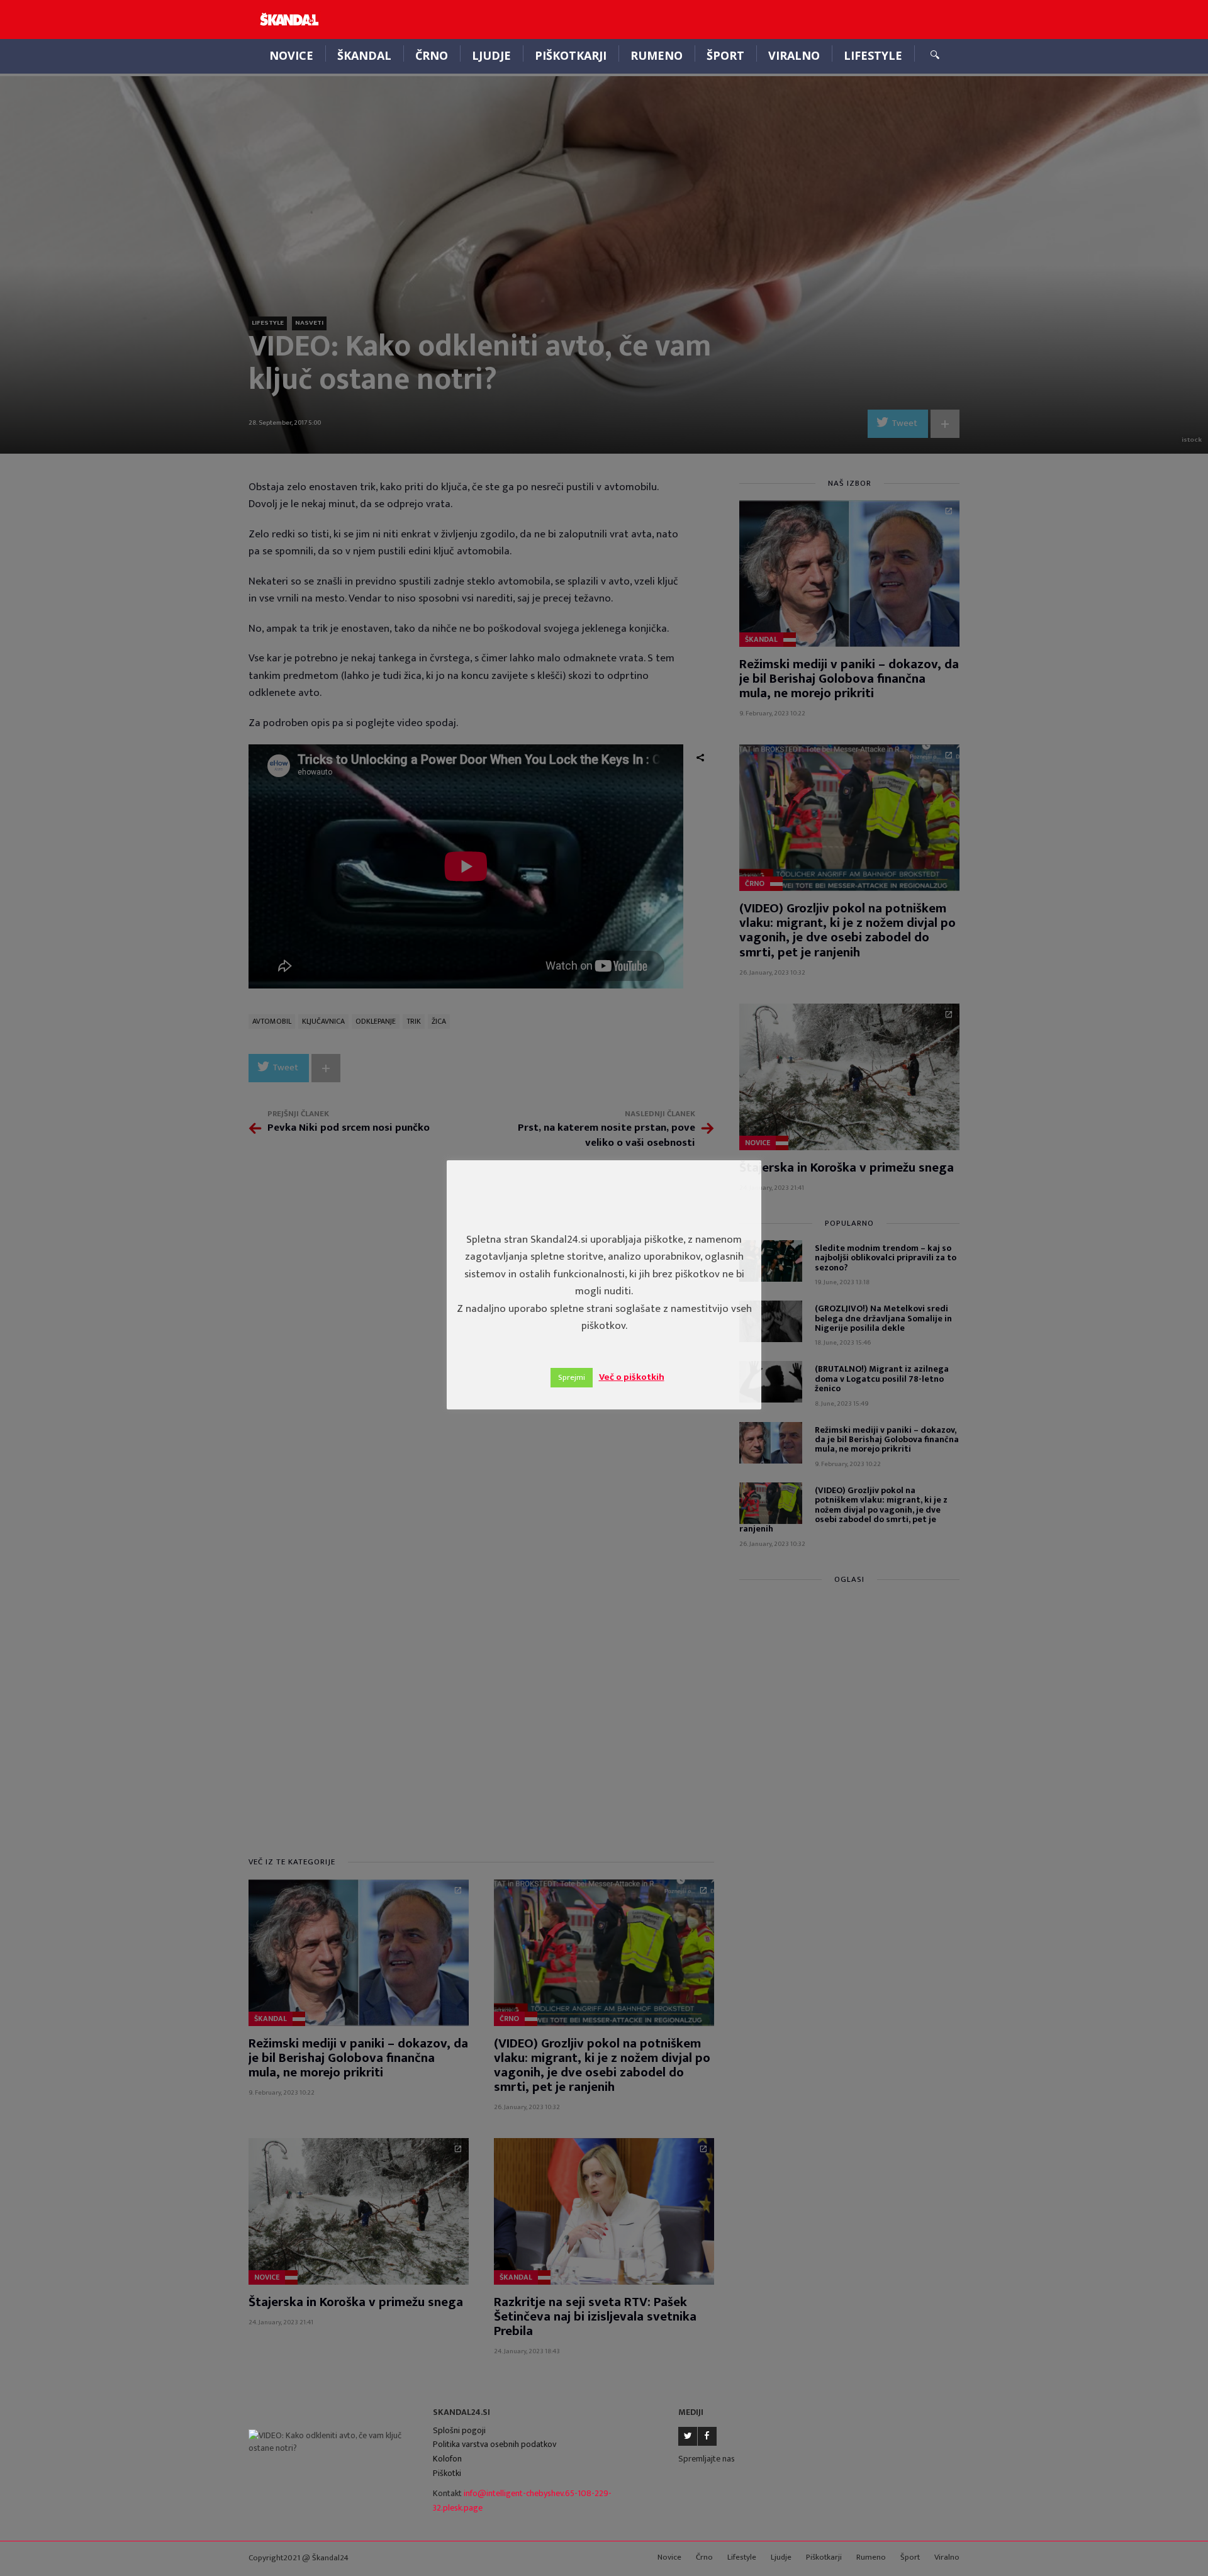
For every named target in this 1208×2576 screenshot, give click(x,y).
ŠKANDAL (364, 55)
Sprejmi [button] (572, 1377)
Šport (725, 55)
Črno (432, 55)
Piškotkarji (571, 55)
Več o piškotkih (632, 1377)
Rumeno (657, 55)
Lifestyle (873, 55)
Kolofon (447, 2459)
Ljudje (491, 55)
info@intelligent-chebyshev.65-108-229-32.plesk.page (522, 2500)
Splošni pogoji (459, 2430)
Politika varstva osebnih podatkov (495, 2444)
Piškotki (447, 2473)
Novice (291, 55)
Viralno (794, 55)
